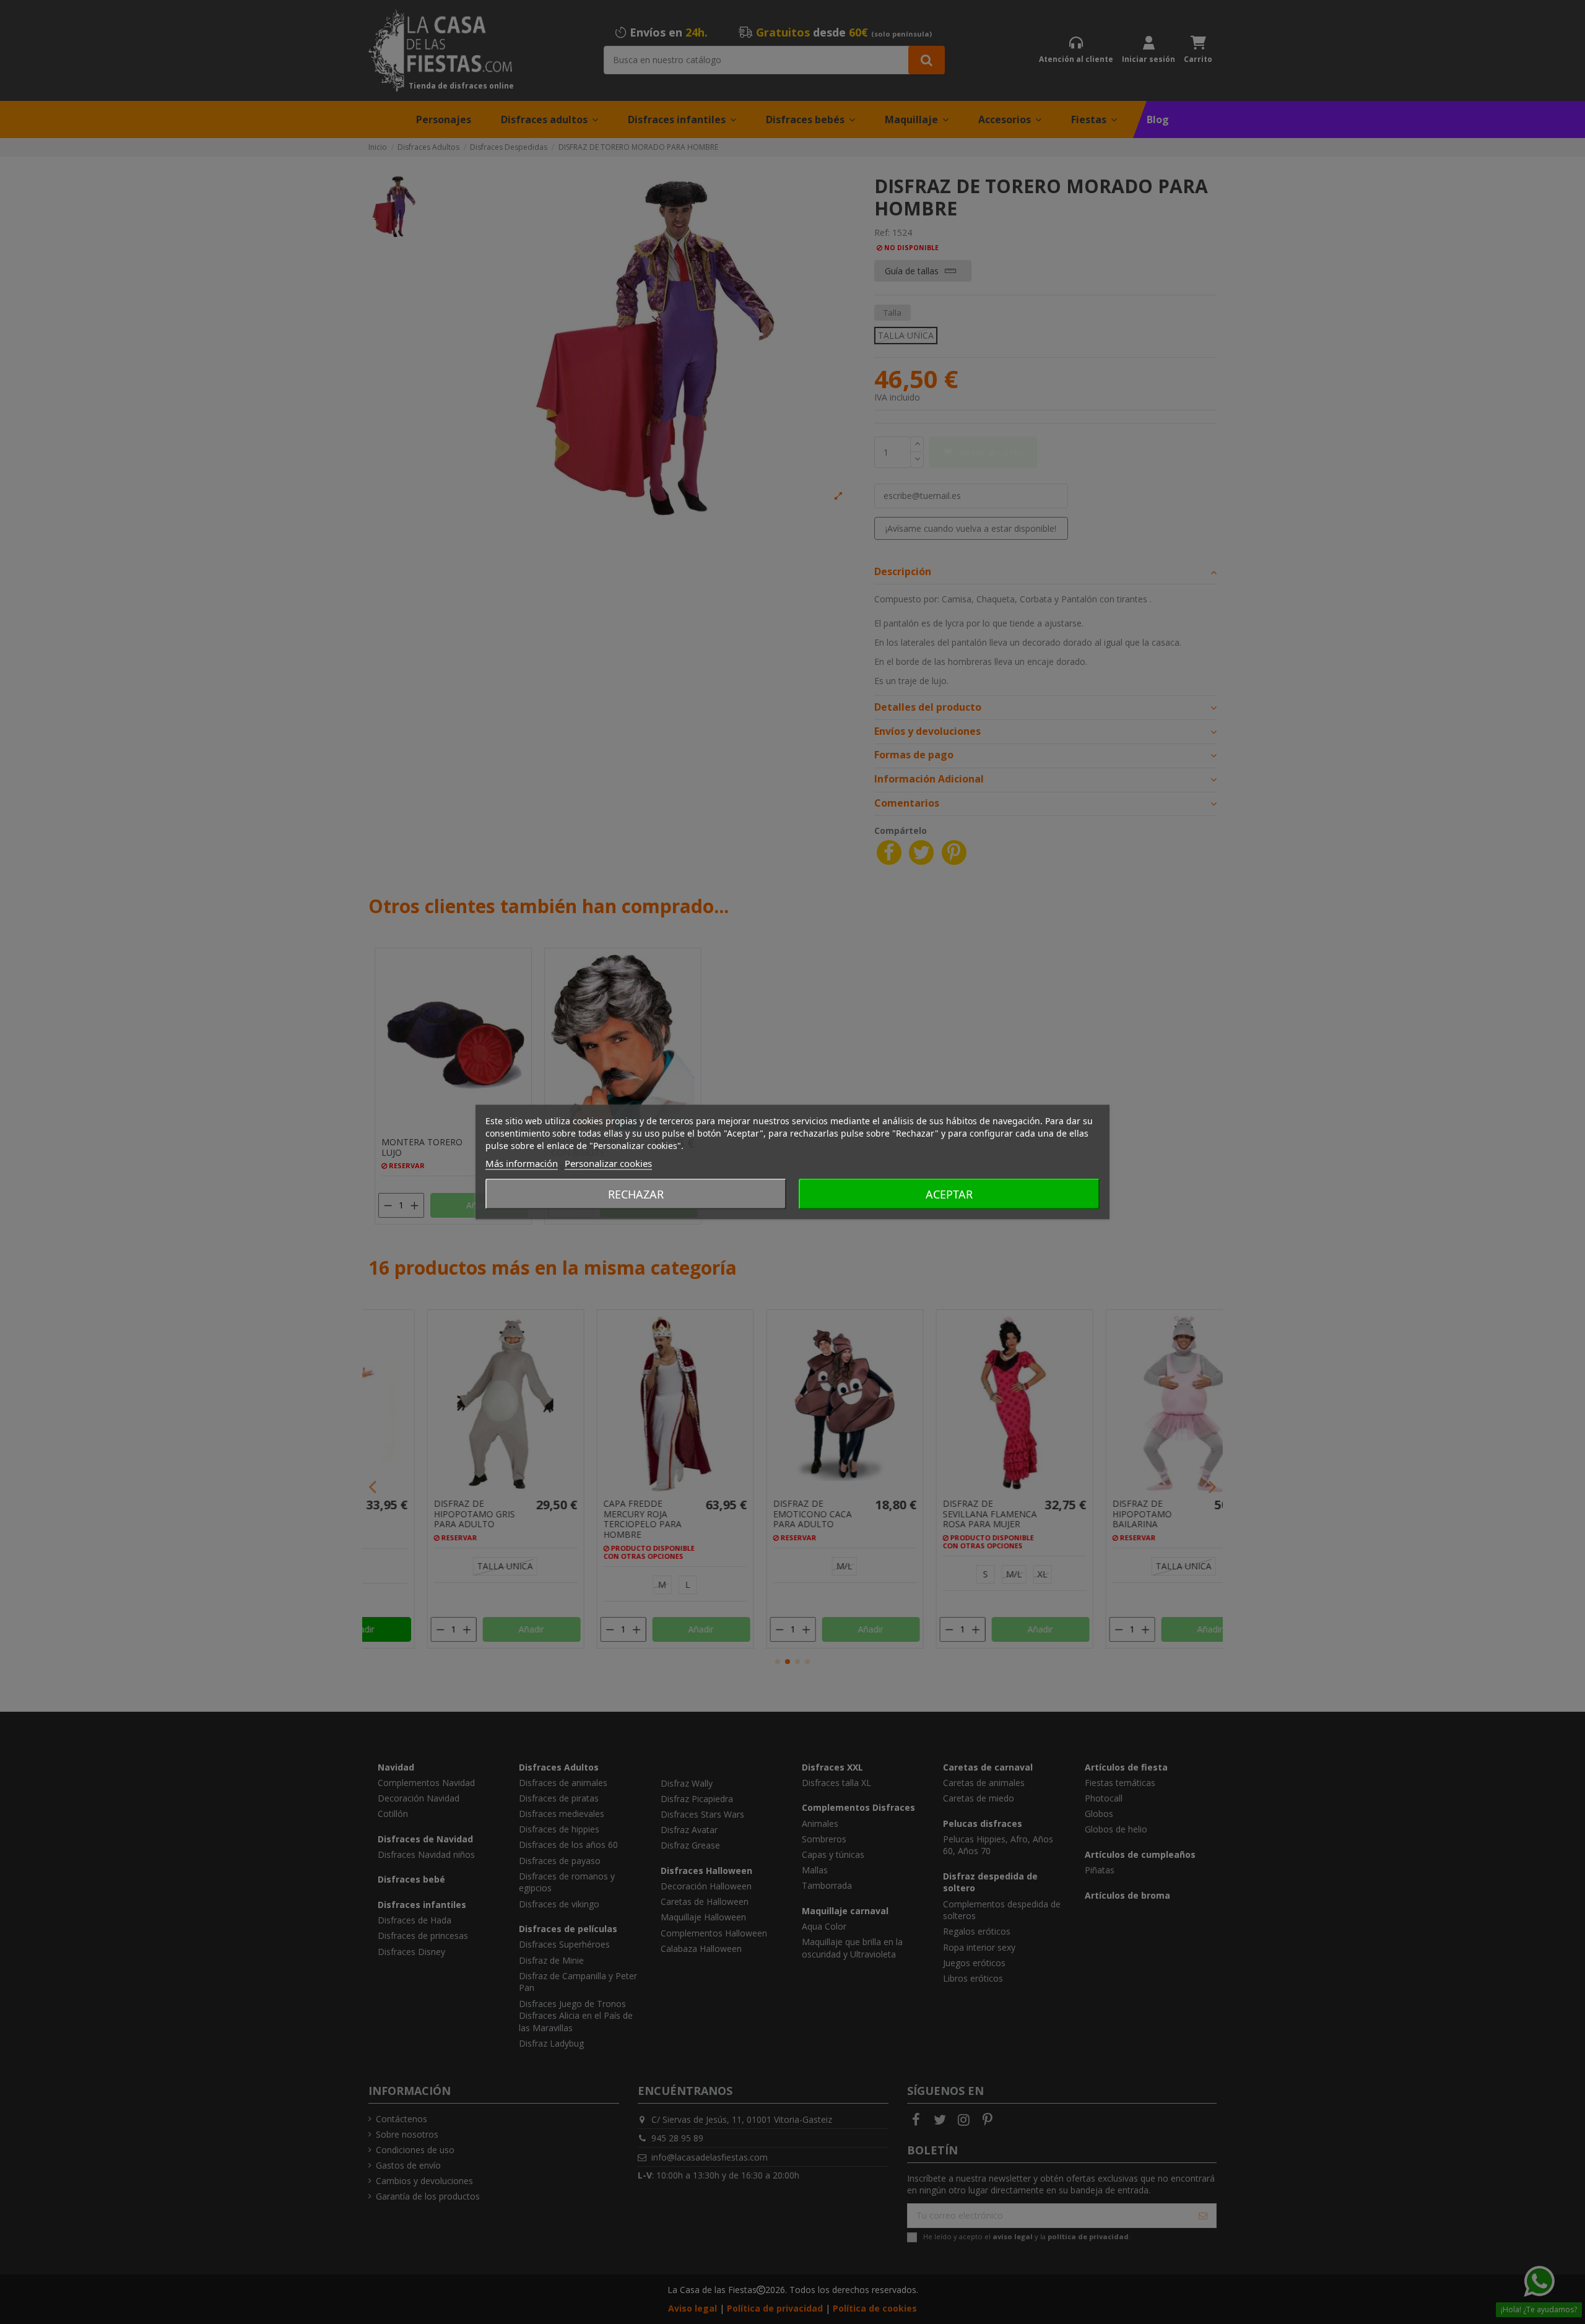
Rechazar (636, 1194)
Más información (522, 1163)
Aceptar (949, 1194)
